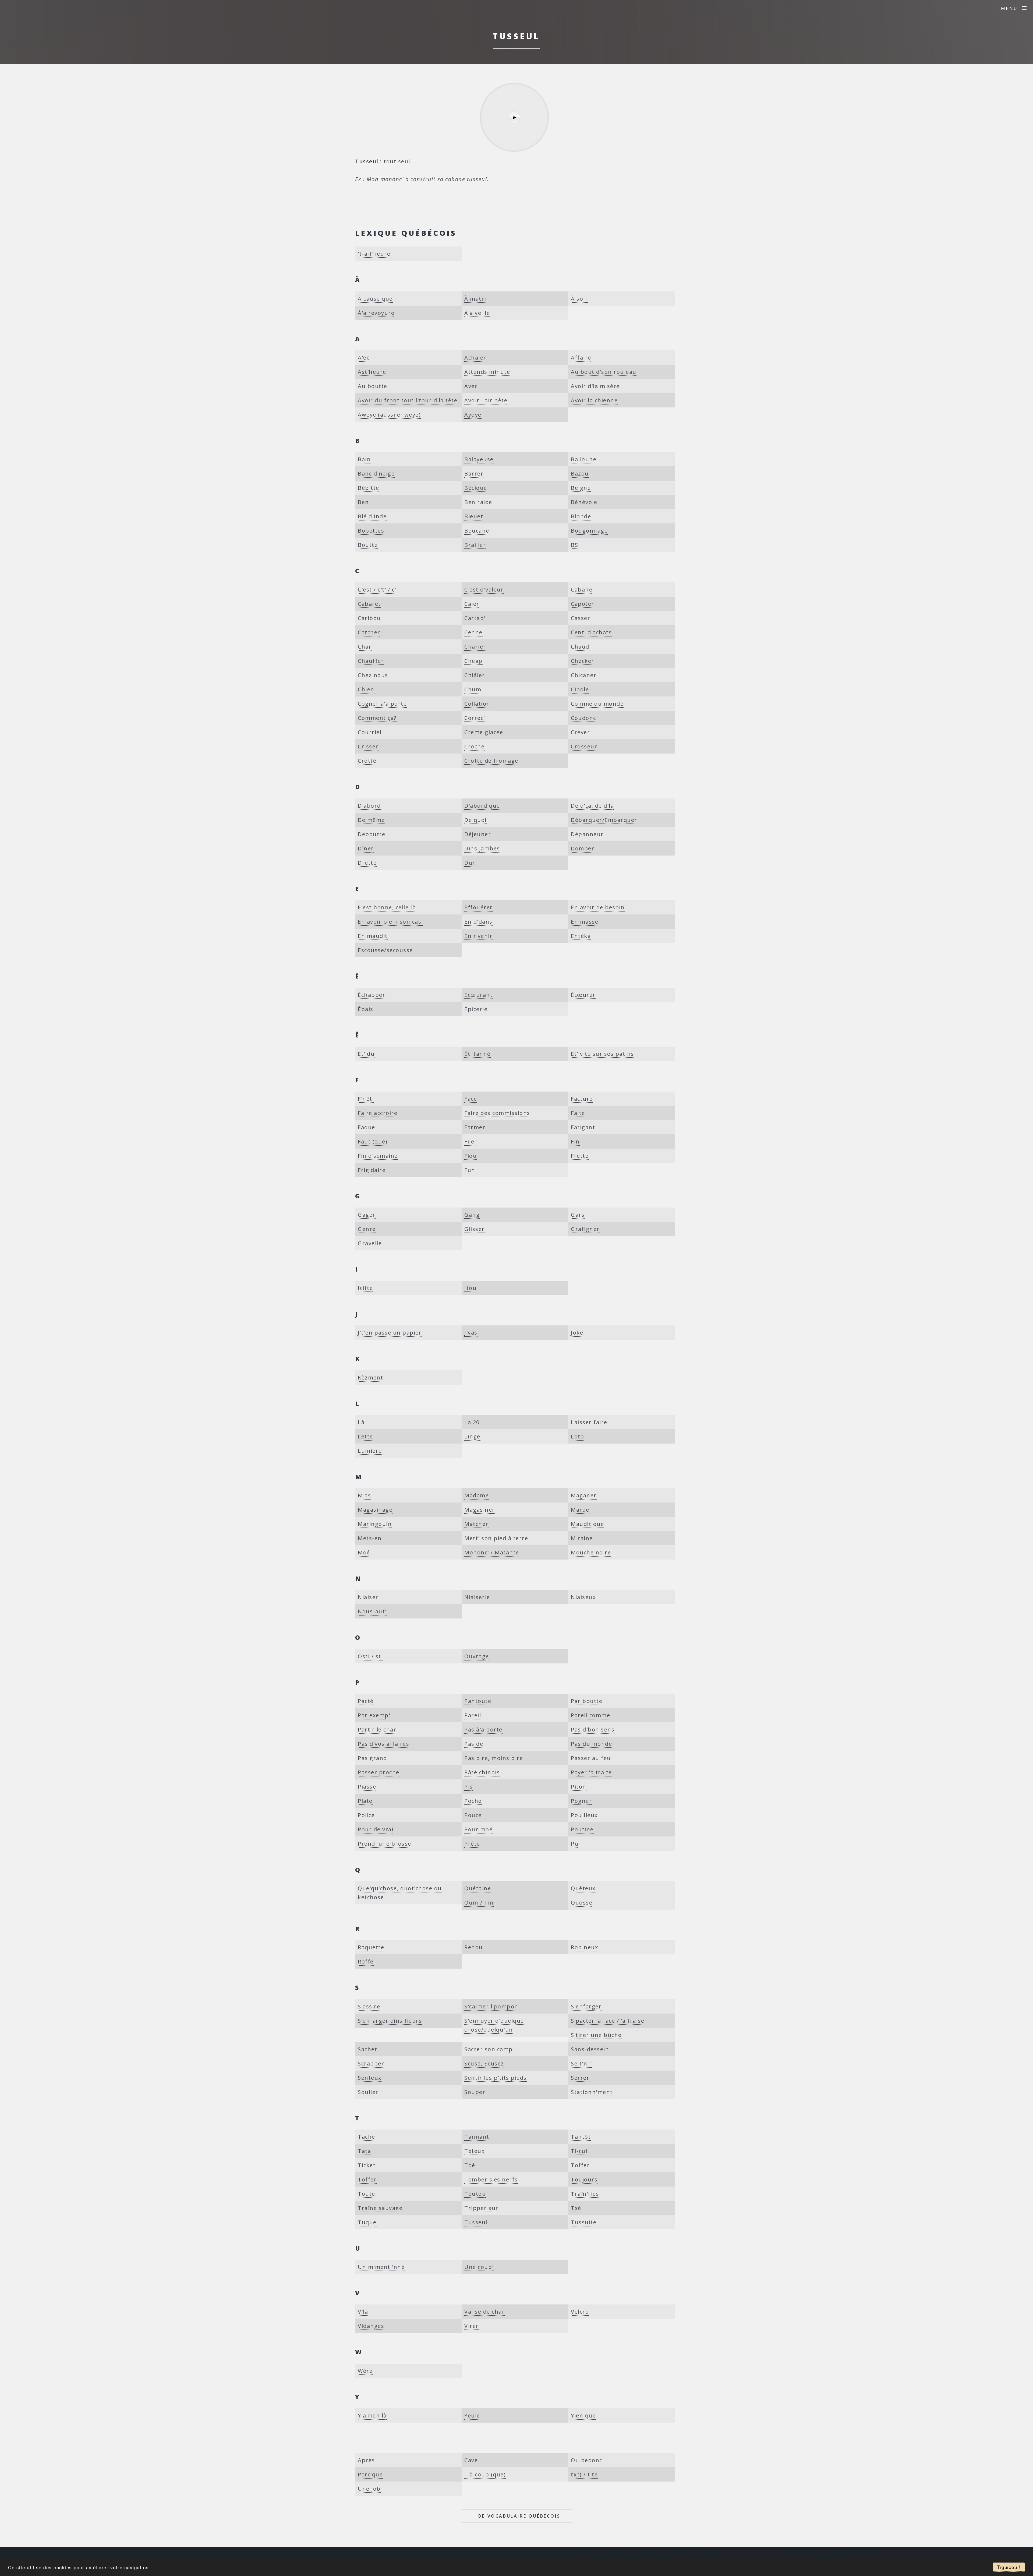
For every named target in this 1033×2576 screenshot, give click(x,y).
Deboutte (372, 834)
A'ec (364, 358)
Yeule (472, 2415)
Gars (578, 1215)
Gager (367, 1215)
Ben (363, 502)
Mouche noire (591, 1552)
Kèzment (371, 1377)
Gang (472, 1215)
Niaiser (368, 1597)
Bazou (580, 474)
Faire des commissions (497, 1113)
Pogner (581, 1801)
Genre (367, 1229)
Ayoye (473, 415)
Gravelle (370, 1243)
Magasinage (375, 1510)
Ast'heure (372, 372)
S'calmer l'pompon (491, 2006)
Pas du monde (591, 1744)
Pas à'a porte (483, 1729)
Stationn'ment (592, 2092)
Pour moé (478, 1829)
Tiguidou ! (1009, 2567)
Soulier (368, 2092)
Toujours (584, 2179)
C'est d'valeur (484, 590)
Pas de (474, 1744)
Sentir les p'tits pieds (496, 2078)
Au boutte (373, 386)
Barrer (474, 474)
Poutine (582, 1829)
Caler (472, 604)
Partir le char (377, 1729)
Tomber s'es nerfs (491, 2179)
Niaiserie (477, 1597)
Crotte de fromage (491, 761)
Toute (367, 2194)
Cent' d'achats (591, 632)
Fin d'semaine (378, 1156)
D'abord (369, 806)
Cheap (473, 661)
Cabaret (369, 604)
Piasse (367, 1787)
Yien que (583, 2415)
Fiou (470, 1156)
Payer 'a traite (591, 1772)
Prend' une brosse (385, 1844)
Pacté (366, 1701)
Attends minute (487, 372)
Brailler (475, 545)
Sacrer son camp (489, 2049)
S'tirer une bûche (596, 2035)
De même (371, 820)
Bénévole (584, 502)
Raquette (371, 1947)
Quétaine (478, 1888)
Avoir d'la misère (595, 386)
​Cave (471, 2460)
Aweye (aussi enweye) (389, 415)
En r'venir (478, 936)
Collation (477, 704)
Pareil (473, 1715)
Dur (470, 863)
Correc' (475, 718)
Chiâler (475, 675)
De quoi (475, 820)
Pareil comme (590, 1715)
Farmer (475, 1127)
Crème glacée (484, 732)
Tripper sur (481, 2208)
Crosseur (584, 746)
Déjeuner (478, 834)
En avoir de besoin (598, 907)
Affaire (581, 358)
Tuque (367, 2222)
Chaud (580, 647)
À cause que (375, 299)
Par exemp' (374, 1715)
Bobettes (371, 531)
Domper (583, 848)
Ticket (367, 2165)
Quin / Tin (479, 1903)
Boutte (368, 545)
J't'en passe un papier (390, 1333)
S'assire (369, 2006)
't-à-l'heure (374, 254)
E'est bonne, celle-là (387, 907)
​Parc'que (370, 2474)
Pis (469, 1787)
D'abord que (482, 806)
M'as (364, 1495)
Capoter (583, 604)
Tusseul (476, 2222)
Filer (471, 1141)
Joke (577, 1333)
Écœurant (478, 995)
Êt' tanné (477, 1054)
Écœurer (583, 995)
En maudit (373, 936)
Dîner (366, 848)
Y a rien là (372, 2415)
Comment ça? (377, 718)
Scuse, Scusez (484, 2063)
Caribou (369, 618)
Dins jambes (482, 848)
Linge (472, 1436)
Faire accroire (378, 1113)
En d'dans (478, 922)
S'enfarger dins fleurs (390, 2021)
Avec (471, 386)
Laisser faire (589, 1422)
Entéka (581, 936)
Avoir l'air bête (486, 400)
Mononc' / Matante (492, 1552)
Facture (582, 1099)
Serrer (580, 2078)
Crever (580, 732)
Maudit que (587, 1524)
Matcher (476, 1524)
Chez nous (373, 675)
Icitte (365, 1288)
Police (366, 1815)
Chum (473, 689)
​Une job (369, 2489)
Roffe (366, 1961)
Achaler (475, 358)
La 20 (472, 1422)
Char (365, 647)
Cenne (473, 632)
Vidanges (371, 2326)
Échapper (372, 995)
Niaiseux (583, 1597)
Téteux (474, 2151)
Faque (367, 1127)
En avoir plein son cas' (390, 922)
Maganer (584, 1495)
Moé (364, 1552)
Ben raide (478, 502)
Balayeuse (479, 459)
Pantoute (478, 1701)
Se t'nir (581, 2063)
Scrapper (371, 2063)
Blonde (581, 516)
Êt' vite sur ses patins (602, 1054)
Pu (575, 1844)
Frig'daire (372, 1170)
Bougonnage (589, 531)
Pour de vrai (376, 1829)
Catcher (369, 632)
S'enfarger (586, 2006)
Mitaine (582, 1538)
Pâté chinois (482, 1772)
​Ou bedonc (587, 2460)
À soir (579, 299)
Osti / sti (370, 1656)
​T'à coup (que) (485, 2474)
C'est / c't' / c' (377, 590)
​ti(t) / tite (584, 2474)
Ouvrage (477, 1656)
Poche (473, 1801)
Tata (364, 2151)
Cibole (580, 689)
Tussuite (584, 2222)
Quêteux (583, 1888)
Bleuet (474, 516)
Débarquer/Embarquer (604, 820)
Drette (367, 863)
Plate (365, 1801)
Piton (579, 1787)
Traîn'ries (585, 2194)
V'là (363, 2312)
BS (574, 545)
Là (361, 1422)
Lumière (370, 1451)
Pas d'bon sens (593, 1729)
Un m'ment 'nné (381, 2267)
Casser (581, 618)
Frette (580, 1156)
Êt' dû (366, 1054)
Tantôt (581, 2137)
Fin (575, 1141)
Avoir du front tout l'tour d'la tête (408, 400)
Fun (470, 1170)
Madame (477, 1495)
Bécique (476, 488)
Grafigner (585, 1229)
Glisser (475, 1229)
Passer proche (379, 1772)
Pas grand (372, 1758)
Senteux (370, 2078)
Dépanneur (587, 834)
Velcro (580, 2312)
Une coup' (479, 2267)
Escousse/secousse (385, 950)
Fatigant (583, 1127)
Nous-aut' (372, 1611)
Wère (365, 2371)
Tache (367, 2137)
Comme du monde (597, 704)
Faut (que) (373, 1141)
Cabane (582, 590)
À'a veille (477, 313)
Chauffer (371, 661)
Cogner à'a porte (382, 704)
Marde (580, 1510)
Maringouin (375, 1524)
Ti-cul (579, 2151)
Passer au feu (591, 1758)
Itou (470, 1288)
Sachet (367, 2049)
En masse (585, 922)
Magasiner (480, 1510)
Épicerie (476, 1009)
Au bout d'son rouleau (604, 372)
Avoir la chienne (594, 400)
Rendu (474, 1947)
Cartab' (475, 618)
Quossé (582, 1903)
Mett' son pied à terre (496, 1538)
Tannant (477, 2137)
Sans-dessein (590, 2049)
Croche (474, 746)
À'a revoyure (376, 313)
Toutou (475, 2194)
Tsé (576, 2208)
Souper (475, 2092)
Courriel (370, 732)
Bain (364, 459)
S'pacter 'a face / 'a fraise (608, 2021)
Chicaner (584, 675)
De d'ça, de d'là (592, 806)
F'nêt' (366, 1099)
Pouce (473, 1815)
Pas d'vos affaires (383, 1744)
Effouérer (479, 907)
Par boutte (587, 1701)
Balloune (584, 459)
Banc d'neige (376, 474)
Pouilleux (584, 1815)
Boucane (477, 531)
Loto (577, 1436)
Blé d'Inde (372, 516)
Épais (366, 1009)
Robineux (584, 1947)
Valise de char (484, 2312)
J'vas (471, 1333)
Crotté (367, 761)
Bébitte (369, 488)
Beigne (581, 488)
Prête (472, 1844)
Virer (472, 2326)
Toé (470, 2165)
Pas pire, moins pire (494, 1758)
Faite (578, 1113)
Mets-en (370, 1538)
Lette (365, 1436)
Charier (475, 647)
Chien (366, 689)
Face (471, 1099)
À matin (476, 299)
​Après (366, 2460)
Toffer (580, 2165)
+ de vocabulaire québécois (517, 2516)
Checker (583, 661)
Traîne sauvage (380, 2208)
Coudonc (583, 718)
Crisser (368, 746)
